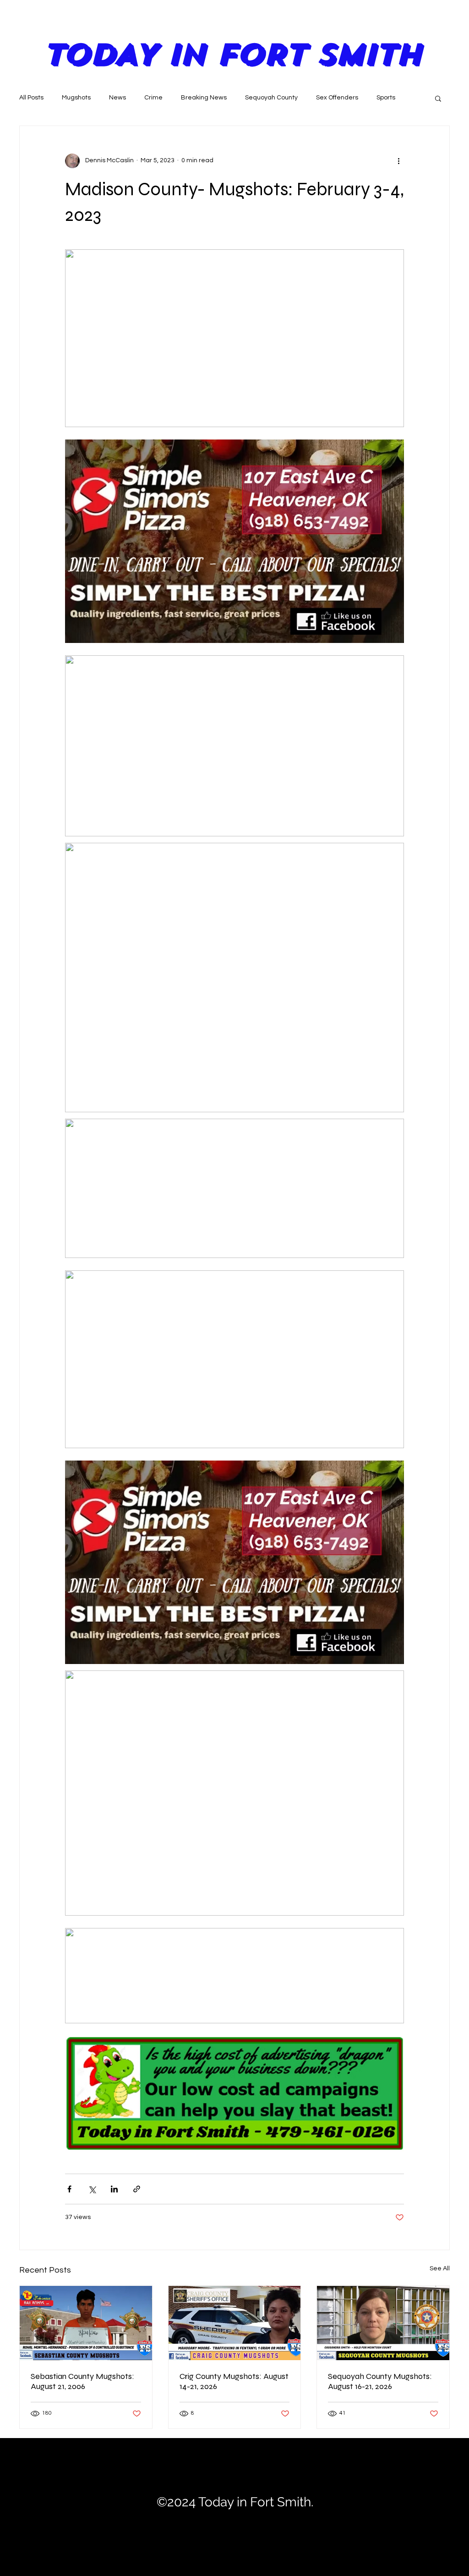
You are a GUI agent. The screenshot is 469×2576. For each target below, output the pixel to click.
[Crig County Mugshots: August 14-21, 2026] (235, 2323)
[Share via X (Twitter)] (92, 2189)
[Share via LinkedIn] (114, 2189)
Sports (386, 98)
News (117, 98)
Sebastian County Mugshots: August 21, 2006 (82, 2381)
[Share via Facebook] (69, 2189)
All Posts (31, 98)
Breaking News (204, 98)
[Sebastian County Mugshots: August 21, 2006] (86, 2323)
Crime (153, 98)
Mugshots (76, 98)
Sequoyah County (271, 98)
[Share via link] (137, 2189)
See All (440, 2268)
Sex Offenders (337, 98)
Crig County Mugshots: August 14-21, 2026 (234, 2381)
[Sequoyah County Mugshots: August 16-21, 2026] (383, 2323)
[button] (438, 98)
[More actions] (398, 161)
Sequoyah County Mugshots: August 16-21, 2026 (380, 2381)
